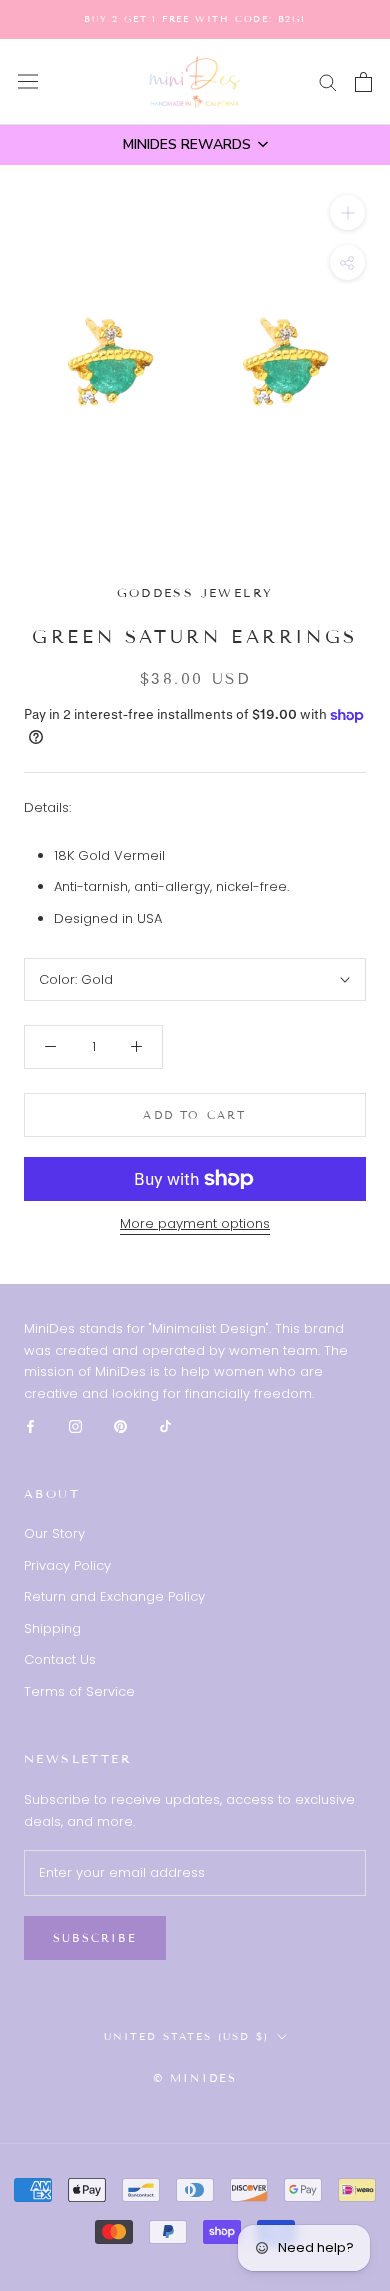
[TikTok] (165, 1425)
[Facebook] (30, 1425)
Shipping (52, 1628)
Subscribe (95, 1938)
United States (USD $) (186, 2036)
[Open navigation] (28, 81)
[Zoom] (347, 212)
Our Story (54, 1533)
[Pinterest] (120, 1425)
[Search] (328, 81)
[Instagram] (75, 1425)
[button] (195, 145)
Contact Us (60, 1659)
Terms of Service (79, 1691)
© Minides (195, 2078)
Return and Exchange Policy (114, 1596)
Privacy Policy (67, 1565)
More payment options (195, 1223)
